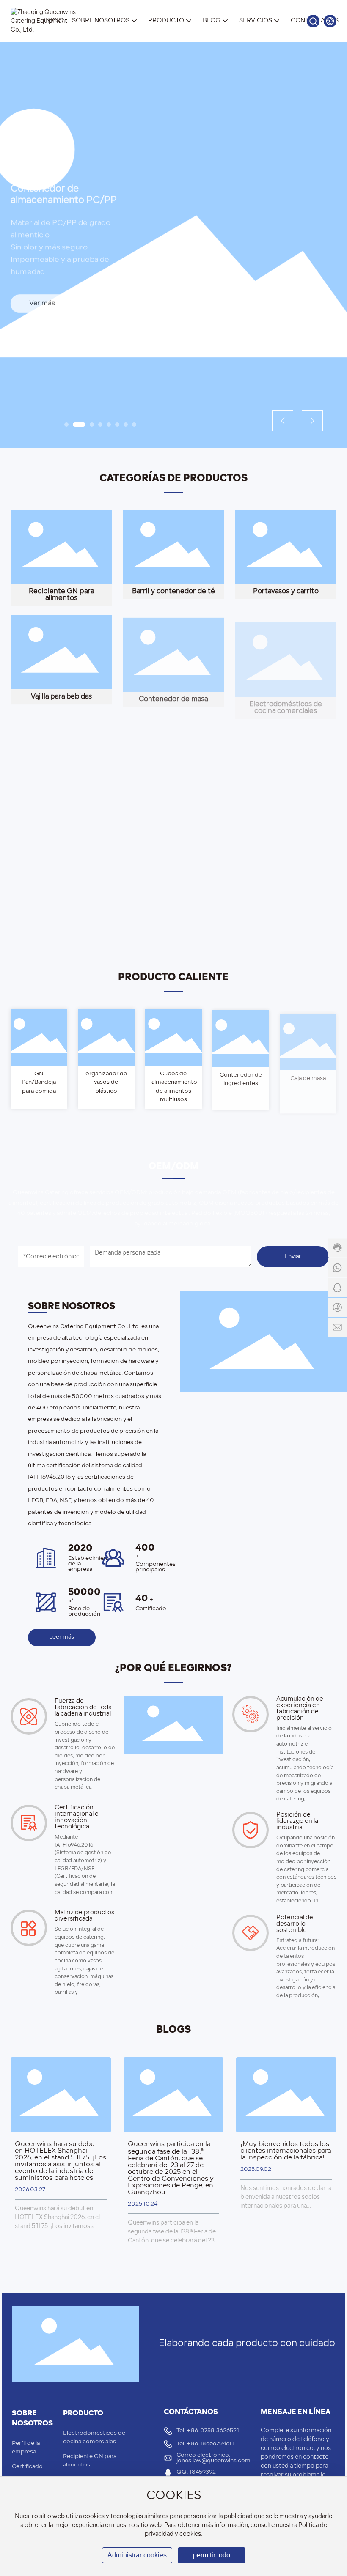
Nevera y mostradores (286, 801)
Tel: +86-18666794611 (205, 2444)
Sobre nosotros (32, 2418)
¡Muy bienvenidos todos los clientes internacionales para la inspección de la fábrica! (286, 2151)
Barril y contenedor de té (173, 592)
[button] (66, 425)
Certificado (27, 2467)
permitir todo (212, 2555)
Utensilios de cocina (173, 906)
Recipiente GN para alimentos (61, 595)
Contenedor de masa (173, 696)
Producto (83, 2413)
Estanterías (61, 801)
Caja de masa (308, 1074)
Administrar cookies (137, 2555)
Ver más (42, 300)
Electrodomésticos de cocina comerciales (286, 700)
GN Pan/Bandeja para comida (39, 1082)
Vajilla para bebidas (61, 696)
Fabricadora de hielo (173, 801)
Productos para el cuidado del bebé (61, 905)
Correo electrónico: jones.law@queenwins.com (213, 2458)
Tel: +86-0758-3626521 (208, 2431)
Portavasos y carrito (286, 592)
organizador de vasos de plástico (106, 1082)
